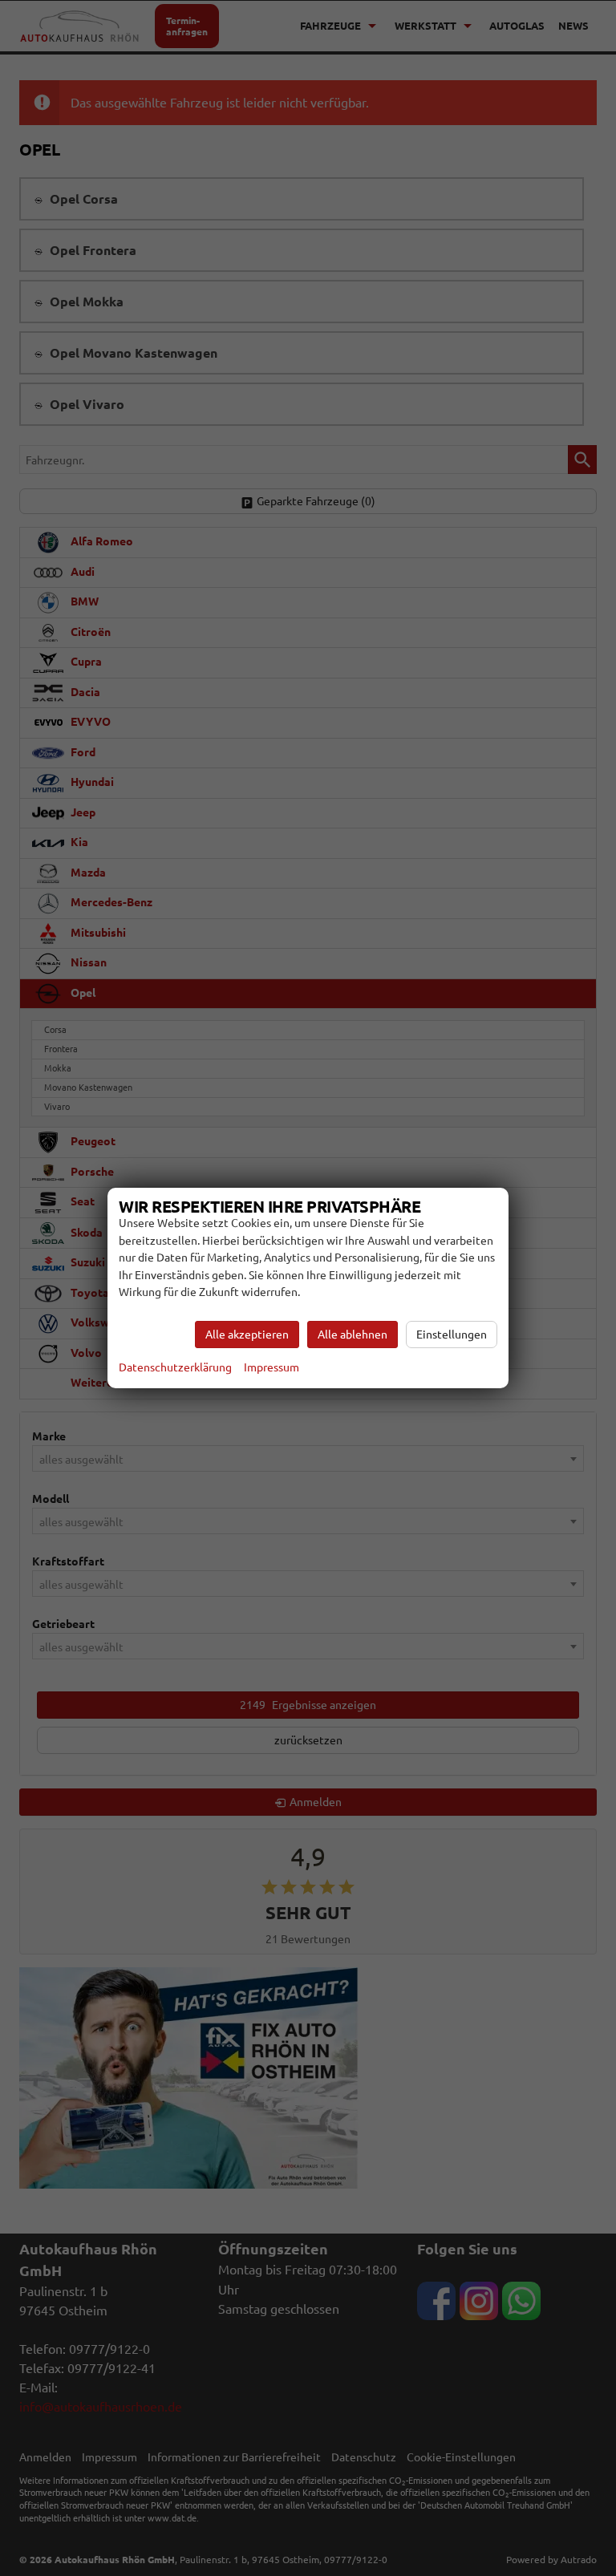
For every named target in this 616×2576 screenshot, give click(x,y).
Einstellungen (452, 1335)
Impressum (272, 1367)
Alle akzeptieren (247, 1335)
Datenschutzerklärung (175, 1367)
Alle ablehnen (353, 1335)
